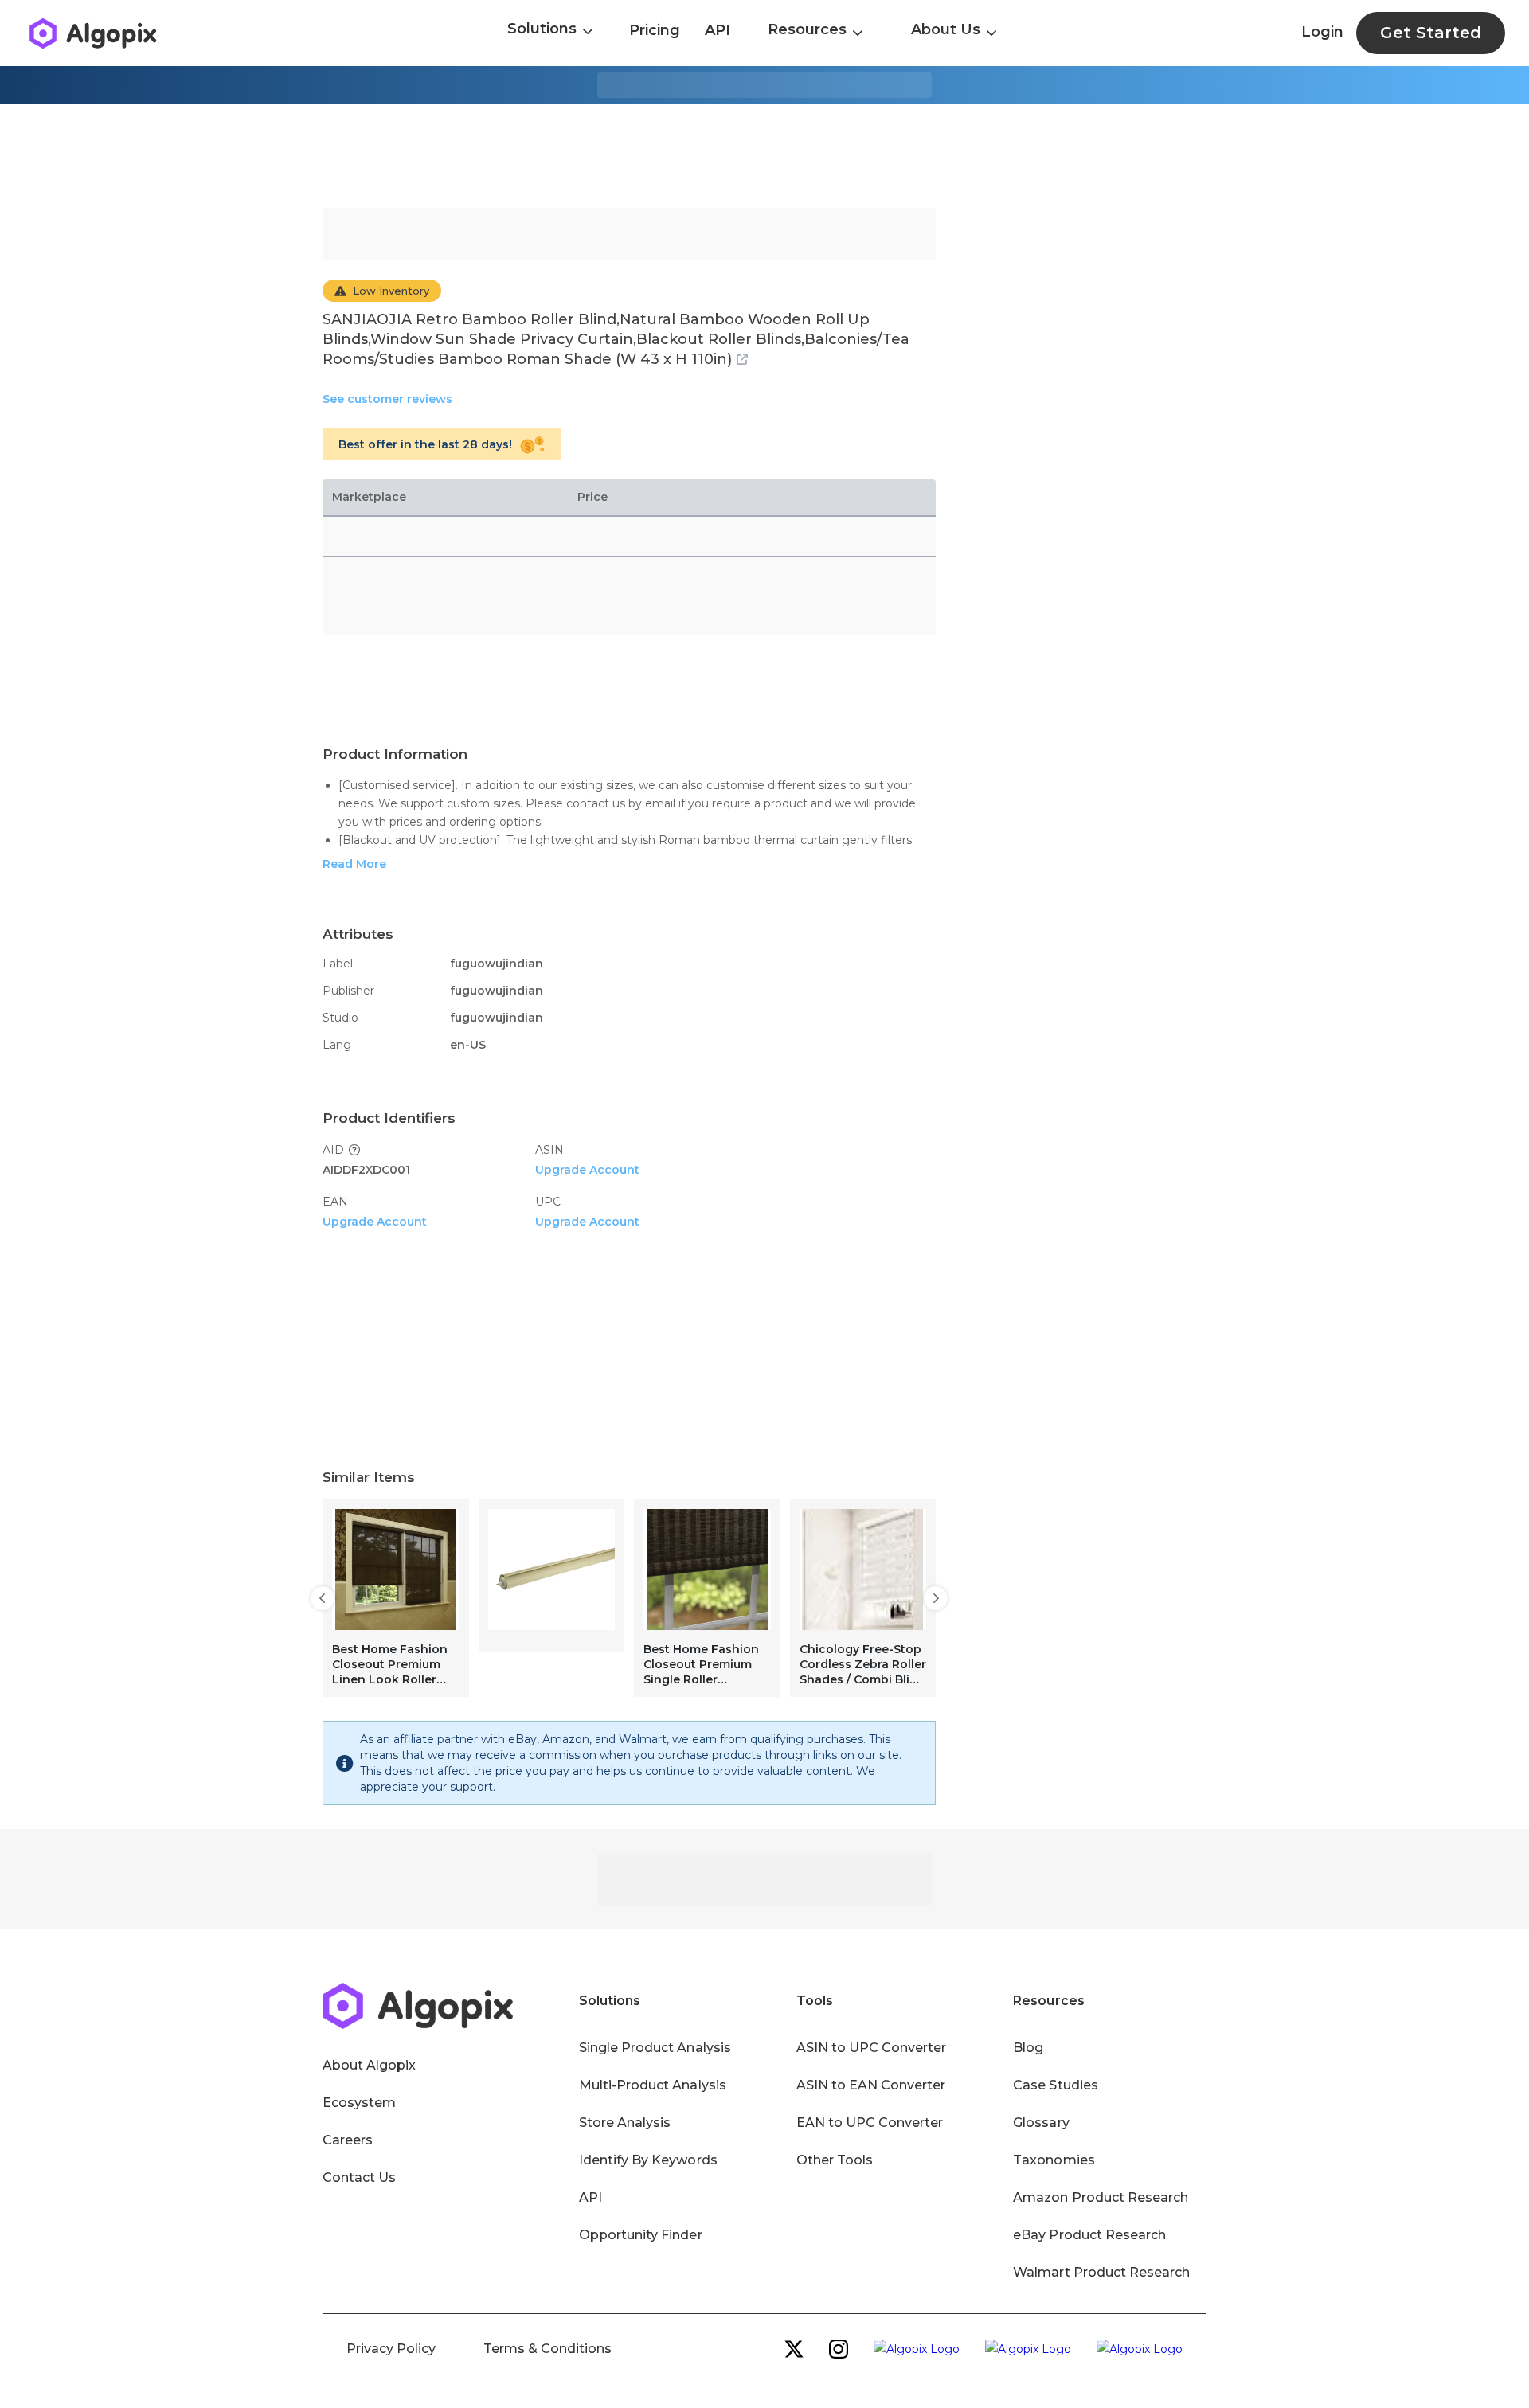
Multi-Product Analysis (653, 2085)
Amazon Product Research (1101, 2197)
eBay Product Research (1089, 2235)
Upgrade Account (587, 1170)
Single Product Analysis (655, 2048)
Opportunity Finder (641, 2235)
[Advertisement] (764, 156)
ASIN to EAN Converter (871, 2085)
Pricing (655, 30)
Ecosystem (359, 2103)
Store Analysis (625, 2123)
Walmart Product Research (1101, 2272)
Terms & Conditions (547, 2349)
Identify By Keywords (648, 2160)
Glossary (1041, 2123)
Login (1322, 32)
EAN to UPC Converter (870, 2123)
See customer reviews (387, 399)
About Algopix (369, 2065)
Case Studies (1055, 2085)
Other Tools (835, 2160)
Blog (1028, 2048)
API (718, 30)
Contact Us (359, 2177)
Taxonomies (1054, 2160)
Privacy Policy (391, 2349)
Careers (348, 2140)
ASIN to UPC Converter (872, 2048)
